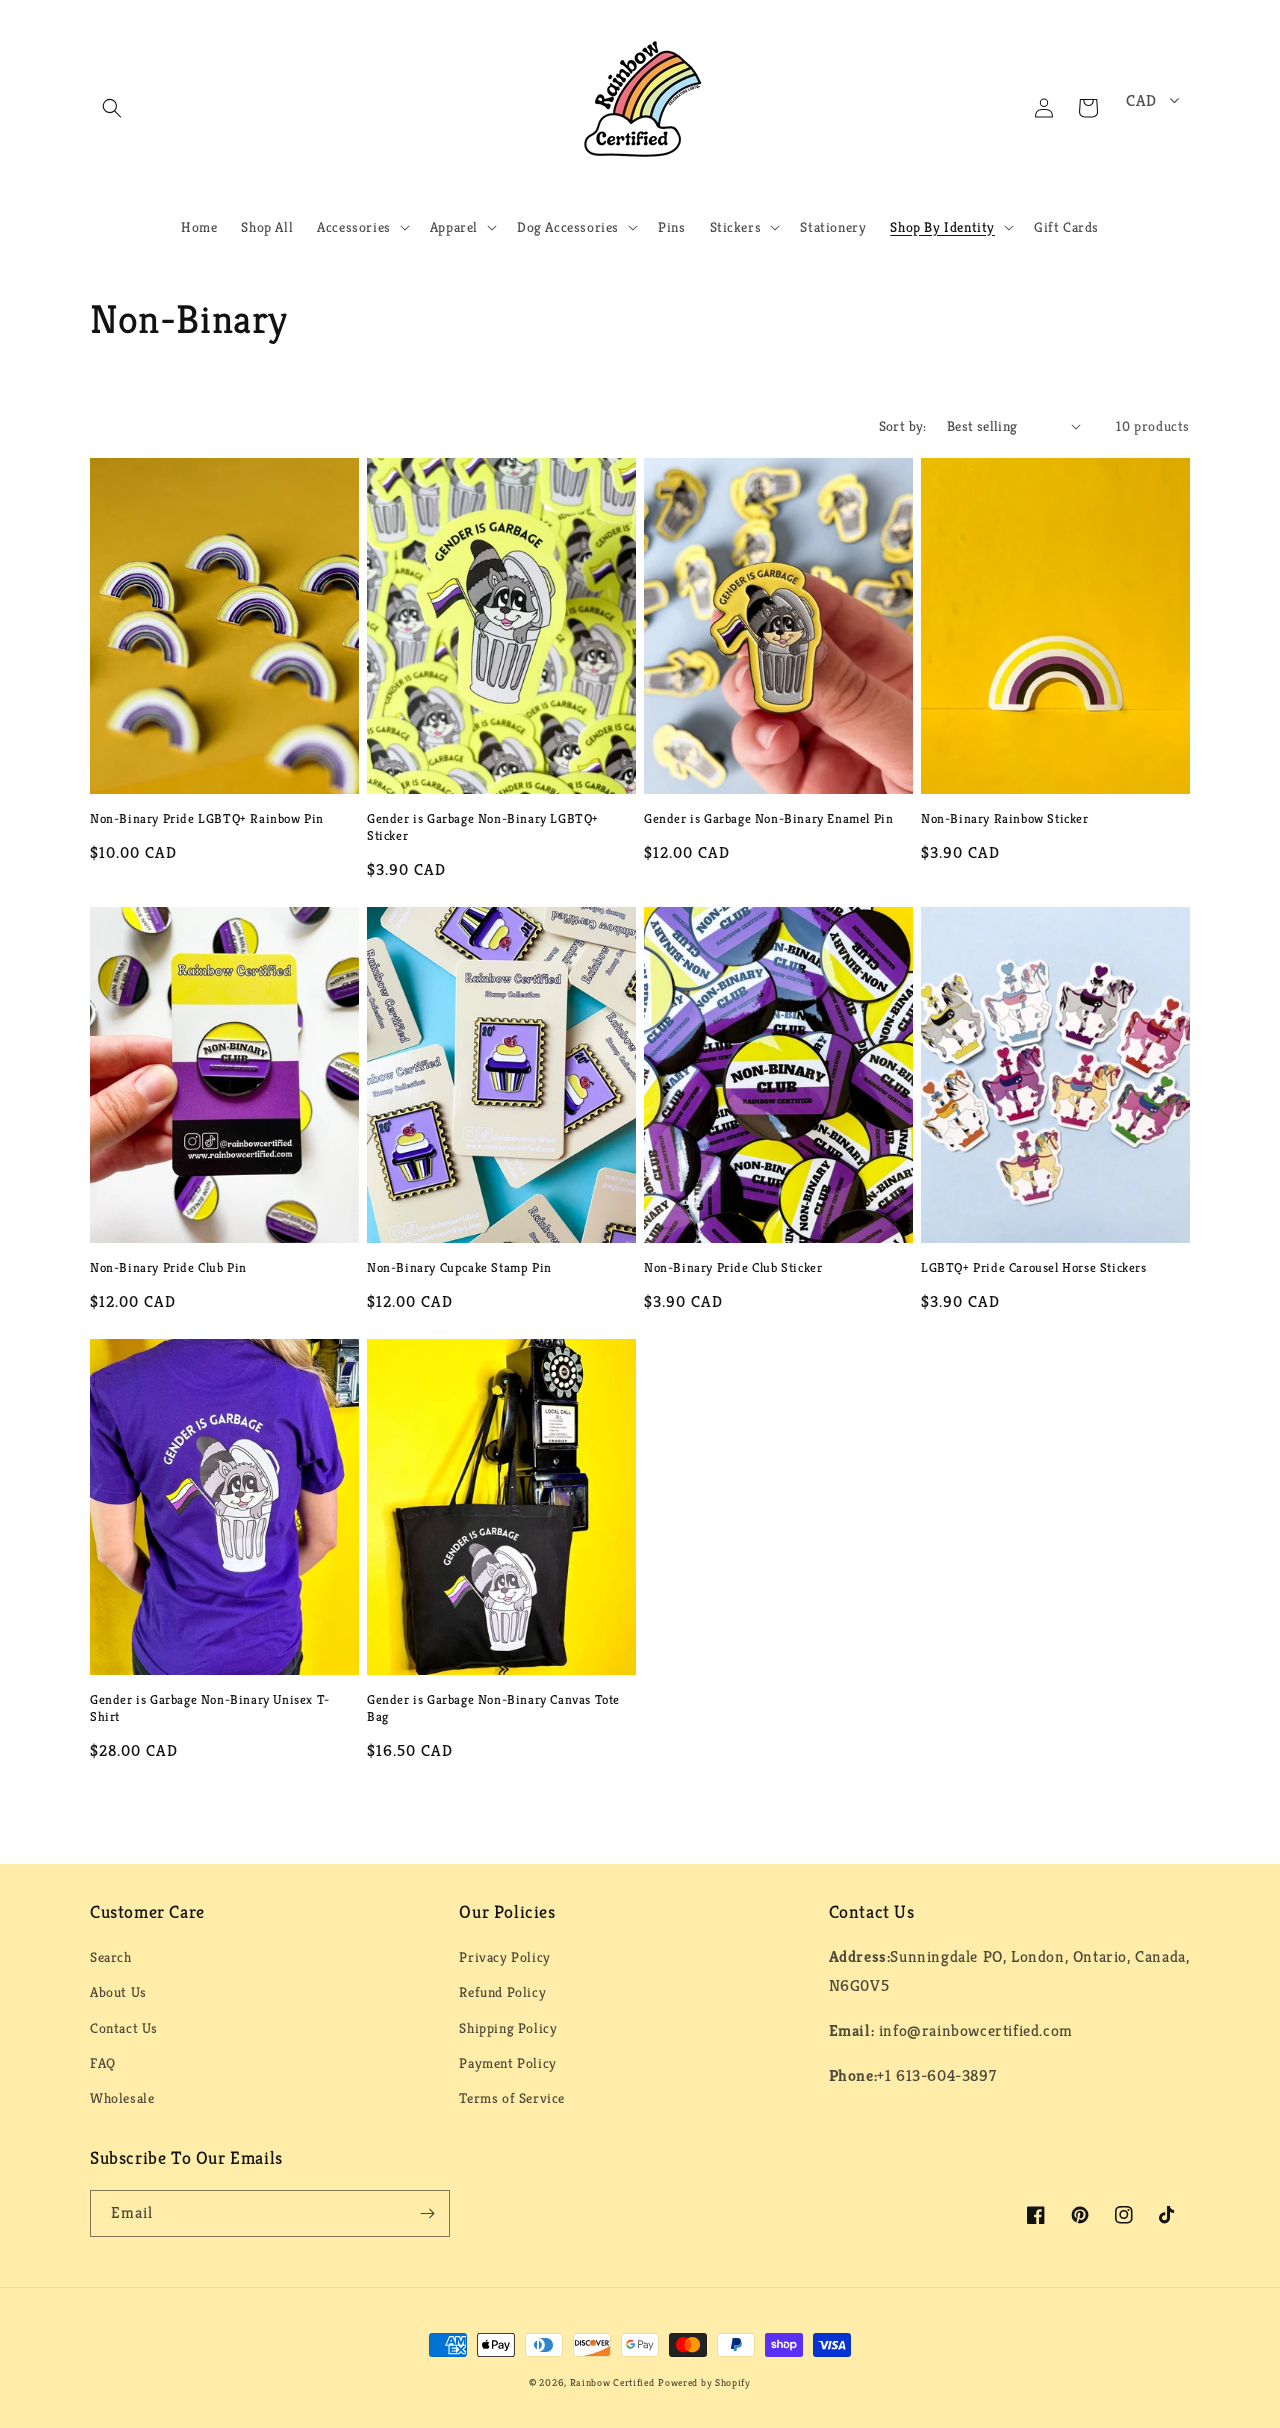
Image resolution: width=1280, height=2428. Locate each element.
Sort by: (903, 426)
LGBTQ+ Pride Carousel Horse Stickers (1034, 1268)
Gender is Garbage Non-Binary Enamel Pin (768, 819)
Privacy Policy (504, 1957)
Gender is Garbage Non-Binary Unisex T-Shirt (210, 1708)
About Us (118, 1992)
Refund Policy (502, 1992)
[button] (112, 108)
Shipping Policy (508, 2028)
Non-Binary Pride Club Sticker (733, 1268)
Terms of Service (512, 2098)
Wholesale (122, 2098)
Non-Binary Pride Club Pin (168, 1268)
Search (111, 1957)
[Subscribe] (427, 2213)
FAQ (103, 2063)
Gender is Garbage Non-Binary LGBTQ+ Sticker (483, 827)
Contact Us (124, 2028)
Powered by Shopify (704, 2382)
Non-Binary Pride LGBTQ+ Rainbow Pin (207, 819)
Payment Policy (507, 2063)
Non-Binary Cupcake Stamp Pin (459, 1268)
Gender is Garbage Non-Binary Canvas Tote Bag (493, 1708)
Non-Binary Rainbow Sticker (1005, 819)
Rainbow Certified (612, 2382)
